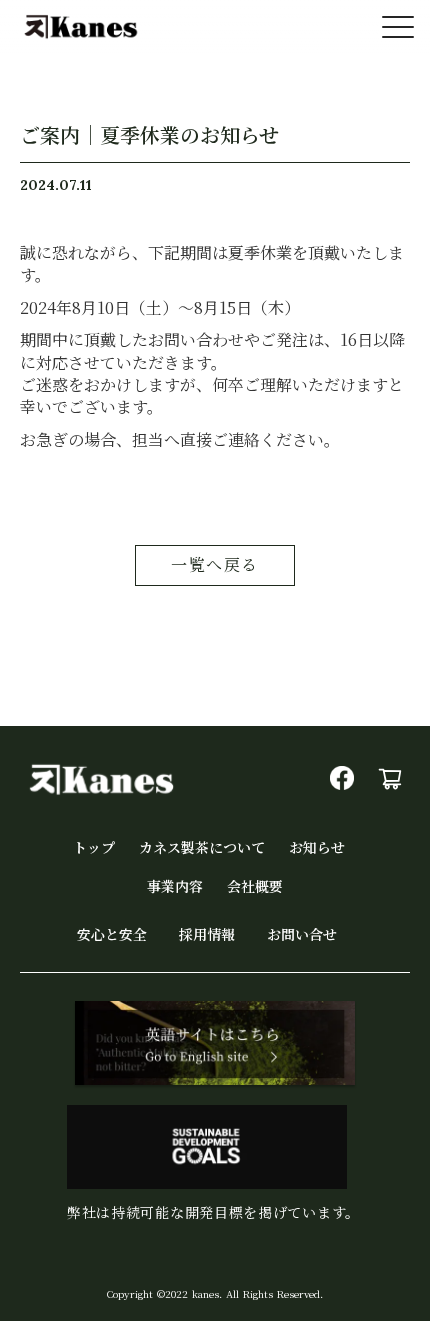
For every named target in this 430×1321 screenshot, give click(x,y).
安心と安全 (112, 934)
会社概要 (255, 886)
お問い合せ (302, 934)
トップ (94, 847)
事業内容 (175, 886)
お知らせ (317, 847)
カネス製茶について (202, 847)
